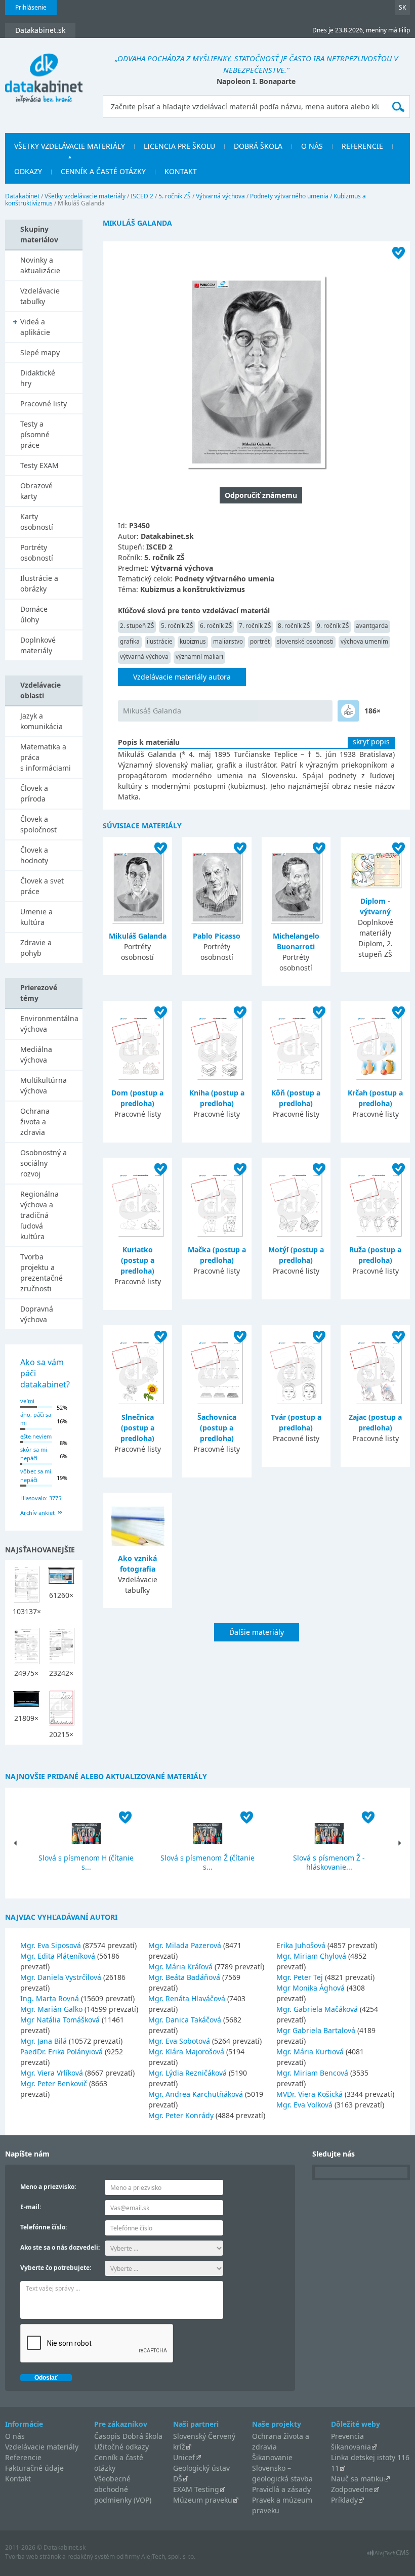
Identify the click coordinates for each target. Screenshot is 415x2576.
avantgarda (372, 626)
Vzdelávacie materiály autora (182, 677)
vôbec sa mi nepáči (36, 1475)
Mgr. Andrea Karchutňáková (196, 2094)
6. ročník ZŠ (216, 626)
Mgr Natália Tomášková (60, 2020)
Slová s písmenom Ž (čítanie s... (207, 1862)
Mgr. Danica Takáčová (185, 2020)
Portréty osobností (37, 553)
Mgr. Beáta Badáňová (184, 1977)
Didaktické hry (38, 378)
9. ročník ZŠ (333, 626)
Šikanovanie (272, 2457)
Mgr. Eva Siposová (51, 1945)
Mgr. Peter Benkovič (54, 2083)
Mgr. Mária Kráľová (180, 1967)
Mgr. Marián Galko (51, 2009)
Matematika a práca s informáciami (46, 757)
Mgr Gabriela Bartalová (316, 2030)
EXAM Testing (196, 2489)
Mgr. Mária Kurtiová (310, 2052)
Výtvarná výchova (220, 196)
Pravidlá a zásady (281, 2489)
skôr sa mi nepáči (34, 1454)
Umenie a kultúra (36, 917)
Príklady (344, 2500)
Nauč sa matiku (357, 2479)
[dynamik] (348, 711)
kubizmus (193, 641)
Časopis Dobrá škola (128, 2436)
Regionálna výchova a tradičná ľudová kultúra (39, 1215)
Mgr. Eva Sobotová (179, 2041)
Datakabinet (22, 196)
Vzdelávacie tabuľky (40, 296)
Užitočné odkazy (121, 2447)
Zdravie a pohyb (36, 948)
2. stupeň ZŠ (137, 626)
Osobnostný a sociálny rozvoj (44, 1163)
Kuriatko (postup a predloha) (137, 1260)
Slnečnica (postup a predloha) (137, 1428)
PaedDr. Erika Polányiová (61, 2052)
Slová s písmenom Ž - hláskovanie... (329, 1862)
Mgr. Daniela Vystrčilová (61, 1977)
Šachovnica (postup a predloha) (217, 1428)
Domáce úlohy (34, 614)
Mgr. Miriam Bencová (312, 2073)
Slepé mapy (40, 352)
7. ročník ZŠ (255, 626)
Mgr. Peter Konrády (181, 2115)
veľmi (27, 1401)
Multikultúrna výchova (44, 1085)
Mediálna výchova (36, 1054)
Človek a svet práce (42, 886)
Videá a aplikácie (35, 327)
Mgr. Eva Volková (304, 2105)
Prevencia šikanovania (351, 2441)
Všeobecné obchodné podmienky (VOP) (123, 2489)
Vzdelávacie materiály (42, 2447)
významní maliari (199, 657)
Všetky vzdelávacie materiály (70, 146)
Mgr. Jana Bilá (44, 2041)
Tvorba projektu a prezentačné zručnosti (41, 1273)
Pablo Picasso (217, 936)
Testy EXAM (39, 465)
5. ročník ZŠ (175, 196)
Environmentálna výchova (49, 1024)
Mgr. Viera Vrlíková (52, 2073)
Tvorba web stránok (33, 2557)
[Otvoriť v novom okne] (388, 2556)
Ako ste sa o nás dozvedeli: (60, 2247)
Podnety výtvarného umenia (289, 196)
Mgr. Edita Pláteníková (58, 1956)
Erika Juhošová (301, 1945)
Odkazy (28, 171)
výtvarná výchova (144, 657)
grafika (130, 641)
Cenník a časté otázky (103, 171)
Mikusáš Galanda (152, 711)
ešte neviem (36, 1436)
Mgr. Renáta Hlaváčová (187, 1998)
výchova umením (364, 641)
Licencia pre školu (179, 146)
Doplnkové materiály (38, 645)
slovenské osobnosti (305, 641)
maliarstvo (228, 641)
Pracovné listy (44, 404)
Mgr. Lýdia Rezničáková (188, 2073)
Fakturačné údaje (34, 2468)
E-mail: (31, 2207)
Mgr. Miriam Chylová (311, 1956)
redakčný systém (91, 2557)
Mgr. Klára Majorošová (186, 2052)
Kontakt (181, 171)
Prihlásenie (31, 7)
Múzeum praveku (203, 2500)
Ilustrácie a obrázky (39, 583)
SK (402, 7)
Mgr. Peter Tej (300, 1977)
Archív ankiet (37, 1513)
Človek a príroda (34, 793)
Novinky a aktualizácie (40, 265)
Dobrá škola (258, 146)
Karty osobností (37, 522)
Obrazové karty (36, 491)
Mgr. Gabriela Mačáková (317, 2009)
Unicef (184, 2457)
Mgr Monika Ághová (310, 1988)
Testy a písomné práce (35, 434)
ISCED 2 (142, 196)
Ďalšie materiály (257, 1632)
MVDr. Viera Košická (309, 2094)
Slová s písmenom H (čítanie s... (86, 1862)
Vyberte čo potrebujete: (56, 2268)
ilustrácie (160, 641)
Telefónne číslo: (44, 2227)
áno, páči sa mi (36, 1419)
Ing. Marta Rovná (50, 1998)
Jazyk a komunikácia (41, 721)
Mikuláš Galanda (138, 936)
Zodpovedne (352, 2489)
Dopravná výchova (37, 1314)
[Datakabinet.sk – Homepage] (44, 72)
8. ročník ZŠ (294, 626)
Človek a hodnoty (34, 855)
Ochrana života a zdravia (35, 1122)
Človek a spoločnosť (38, 824)
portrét (260, 641)
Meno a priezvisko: (48, 2187)
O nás (312, 146)
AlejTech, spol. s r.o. (168, 2557)
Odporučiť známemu (261, 495)
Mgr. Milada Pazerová (185, 1945)
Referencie (362, 146)
